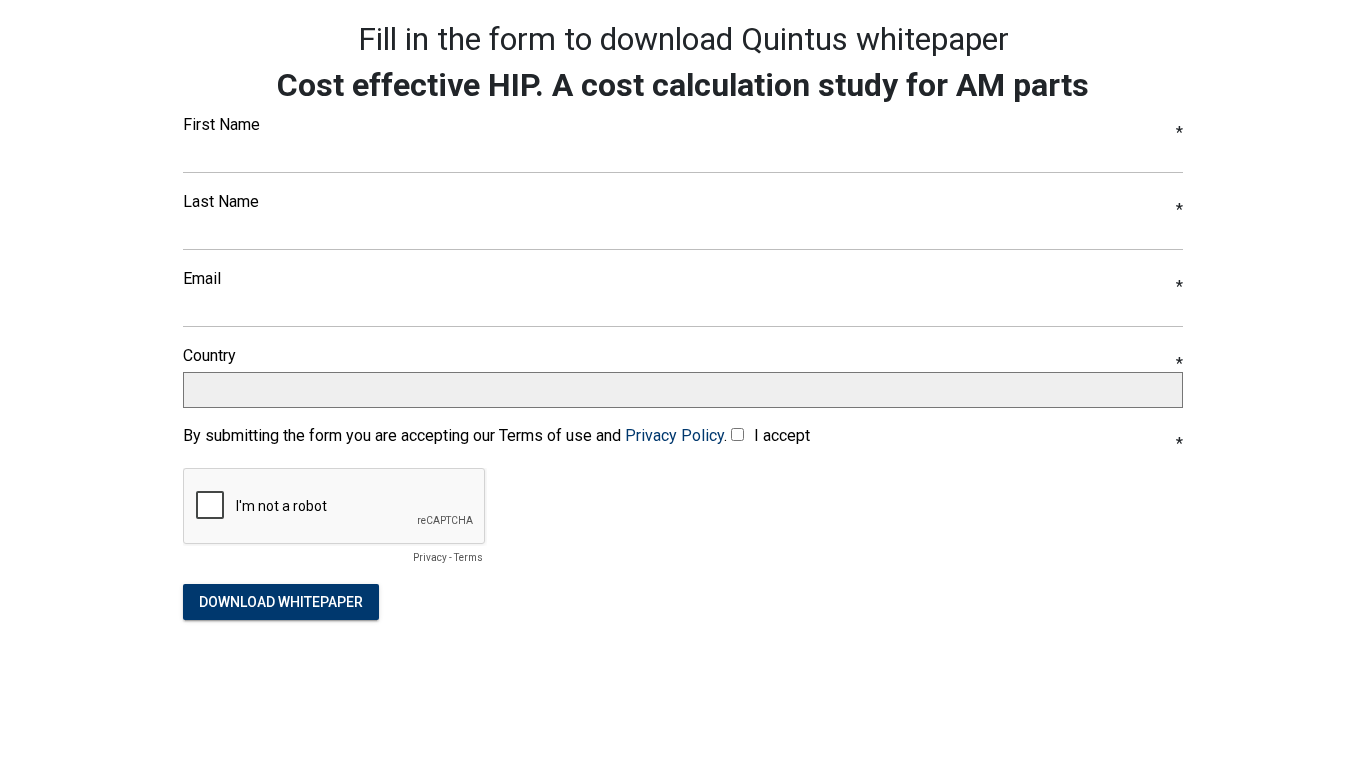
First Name (221, 125)
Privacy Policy (674, 435)
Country (209, 356)
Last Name (221, 202)
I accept (782, 436)
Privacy (430, 557)
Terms (468, 557)
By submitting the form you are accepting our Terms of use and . (455, 436)
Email (202, 279)
